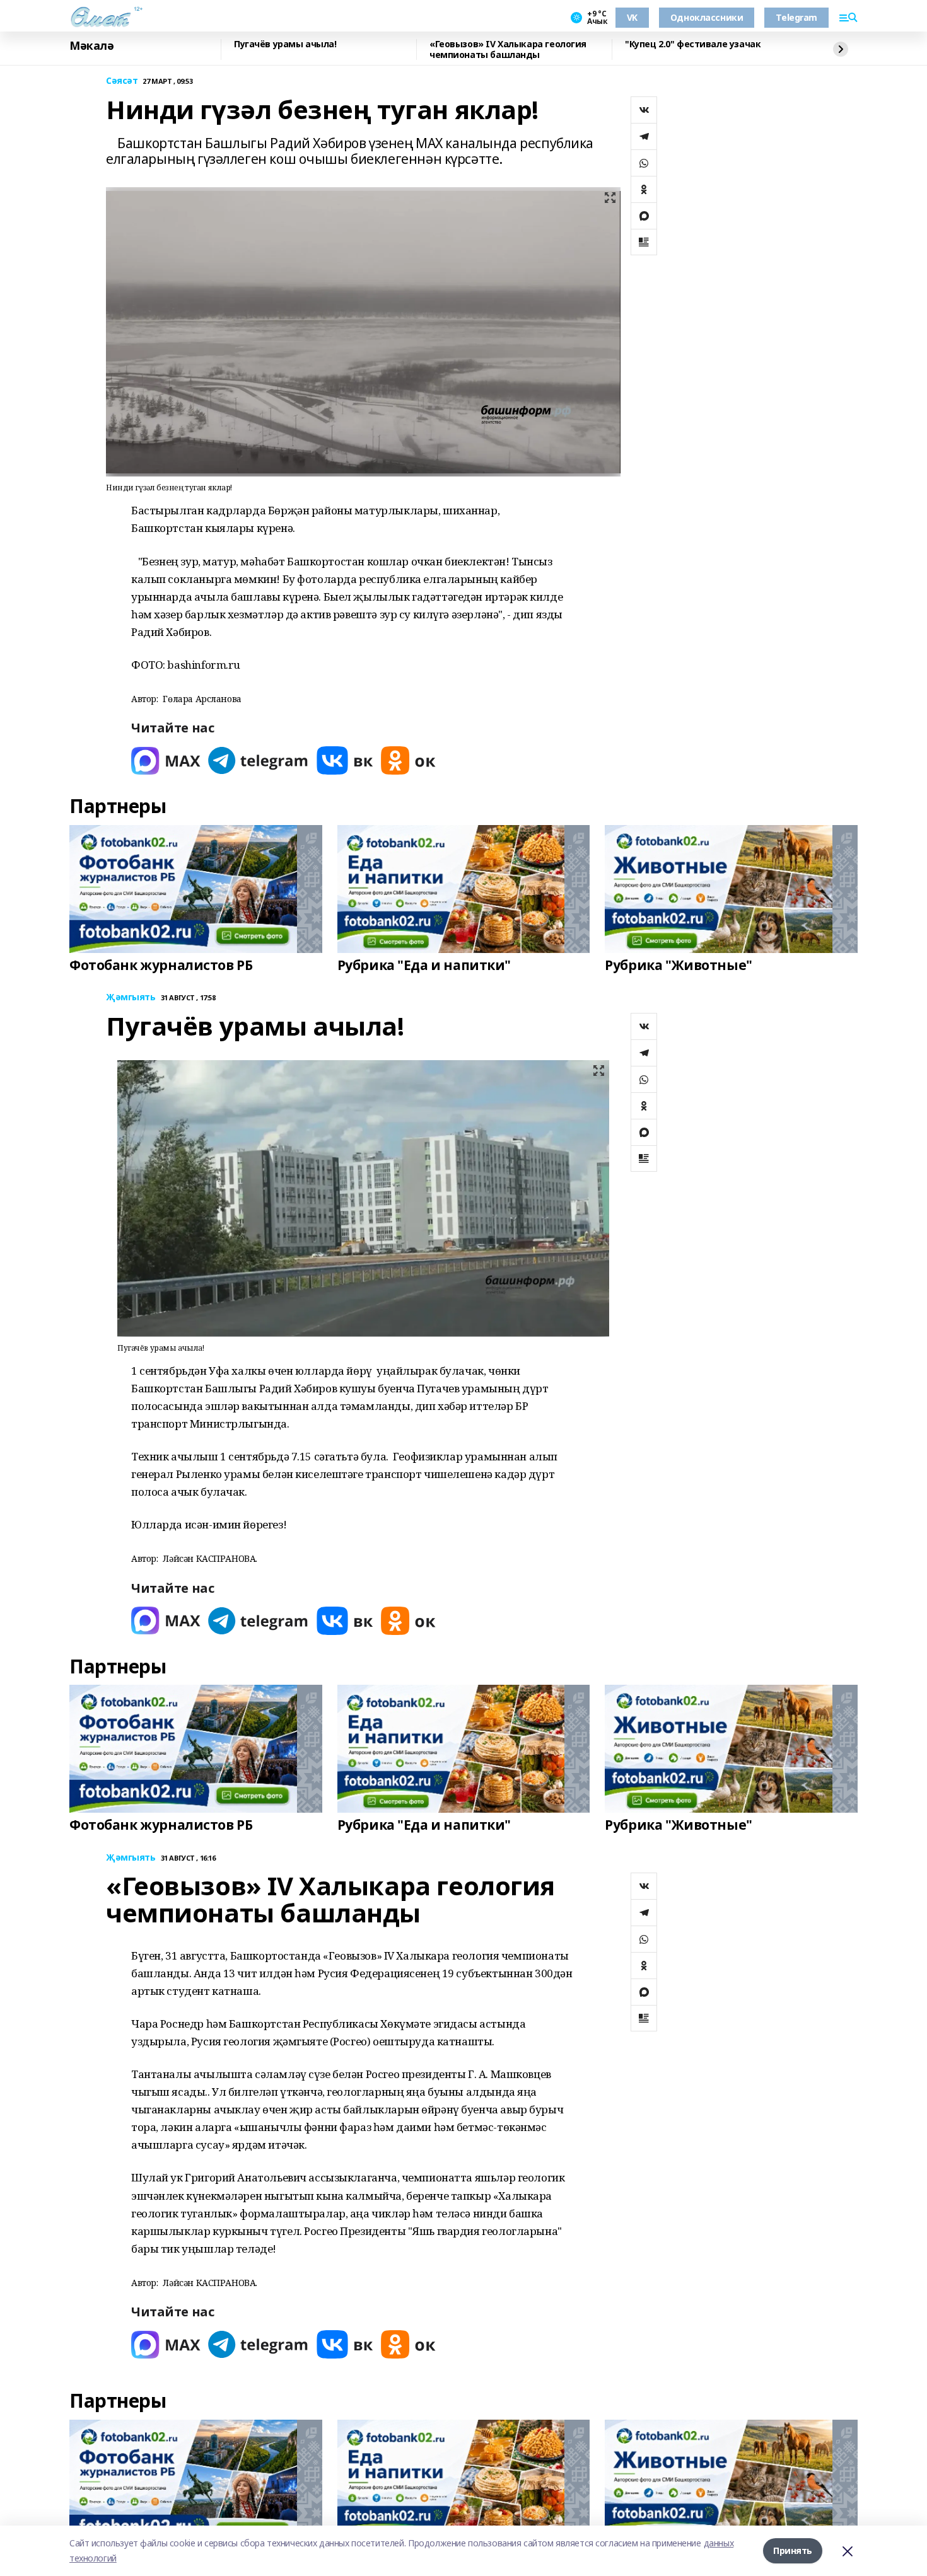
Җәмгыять (131, 997)
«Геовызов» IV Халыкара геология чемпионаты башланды (508, 49)
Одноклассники (707, 17)
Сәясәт (122, 81)
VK (632, 17)
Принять (793, 2550)
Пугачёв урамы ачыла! (285, 44)
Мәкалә (91, 46)
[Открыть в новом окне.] (166, 760)
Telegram (796, 17)
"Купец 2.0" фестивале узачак (693, 44)
